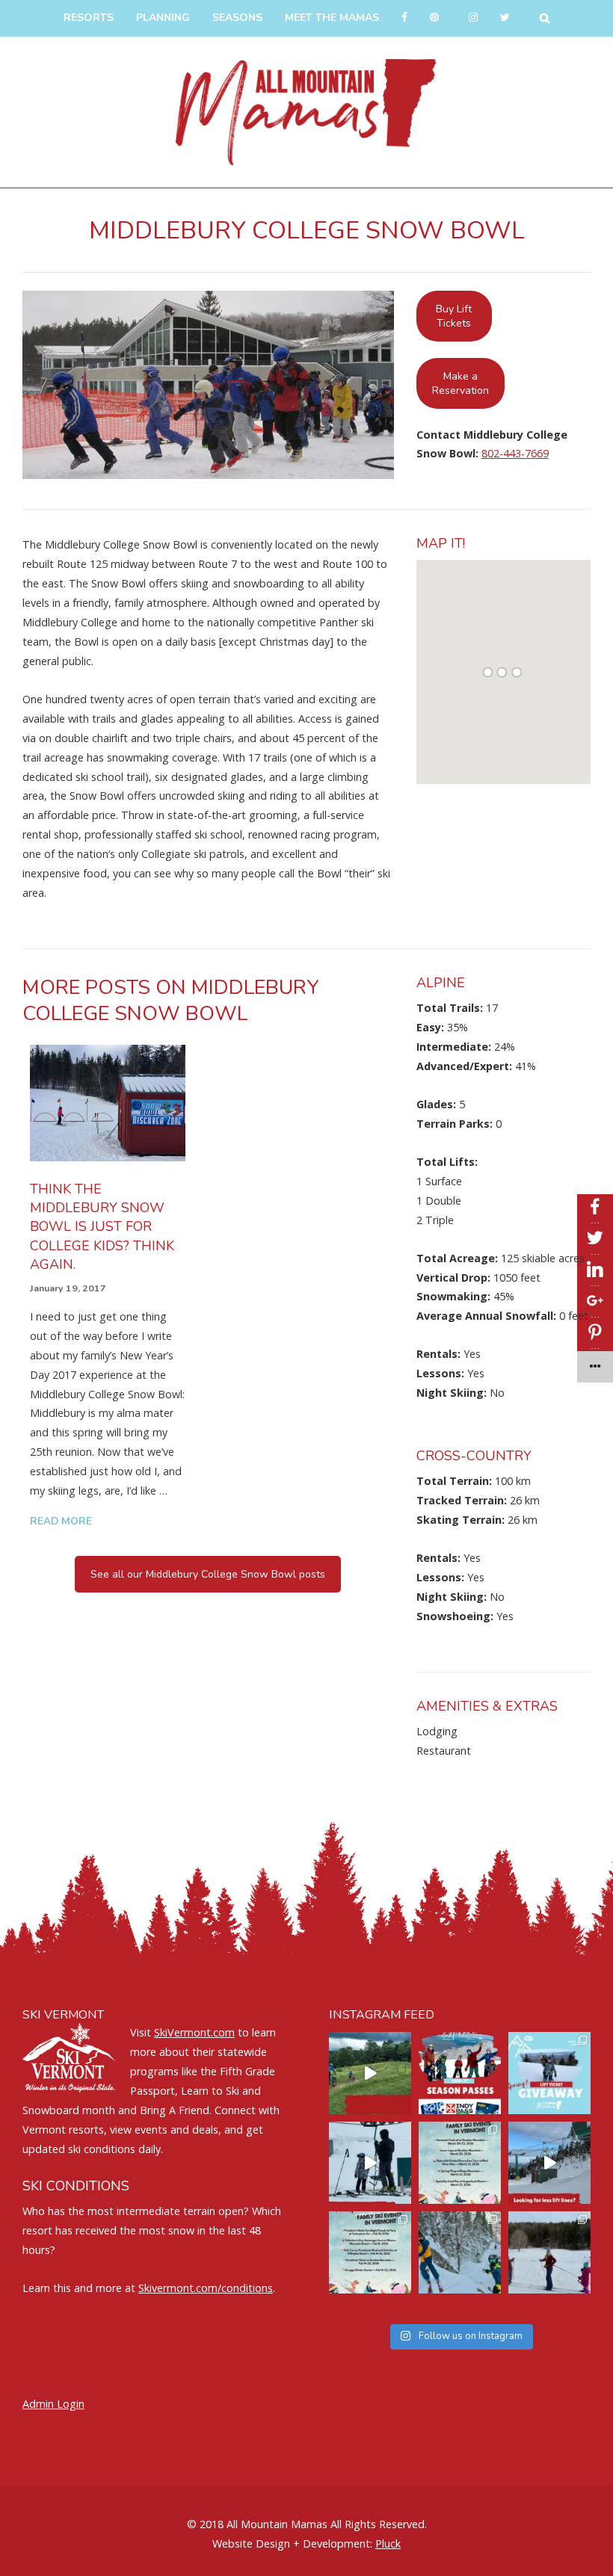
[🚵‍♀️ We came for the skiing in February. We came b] (370, 2073)
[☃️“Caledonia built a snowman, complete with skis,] (549, 2252)
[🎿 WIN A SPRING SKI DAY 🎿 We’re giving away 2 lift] (549, 2073)
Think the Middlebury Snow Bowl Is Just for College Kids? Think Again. (102, 1227)
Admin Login (53, 2404)
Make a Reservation (460, 383)
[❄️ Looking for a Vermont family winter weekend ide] (370, 2163)
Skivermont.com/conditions (206, 2288)
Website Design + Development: (292, 2543)
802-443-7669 (515, 453)
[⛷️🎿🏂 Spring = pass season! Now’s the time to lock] (460, 2073)
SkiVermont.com (194, 2032)
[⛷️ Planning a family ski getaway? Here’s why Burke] (549, 2163)
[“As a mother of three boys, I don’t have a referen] (460, 2252)
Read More (61, 1521)
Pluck (388, 2543)
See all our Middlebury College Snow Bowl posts (208, 1574)
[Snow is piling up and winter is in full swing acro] (370, 2252)
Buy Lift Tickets (454, 316)
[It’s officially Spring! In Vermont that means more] (460, 2163)
